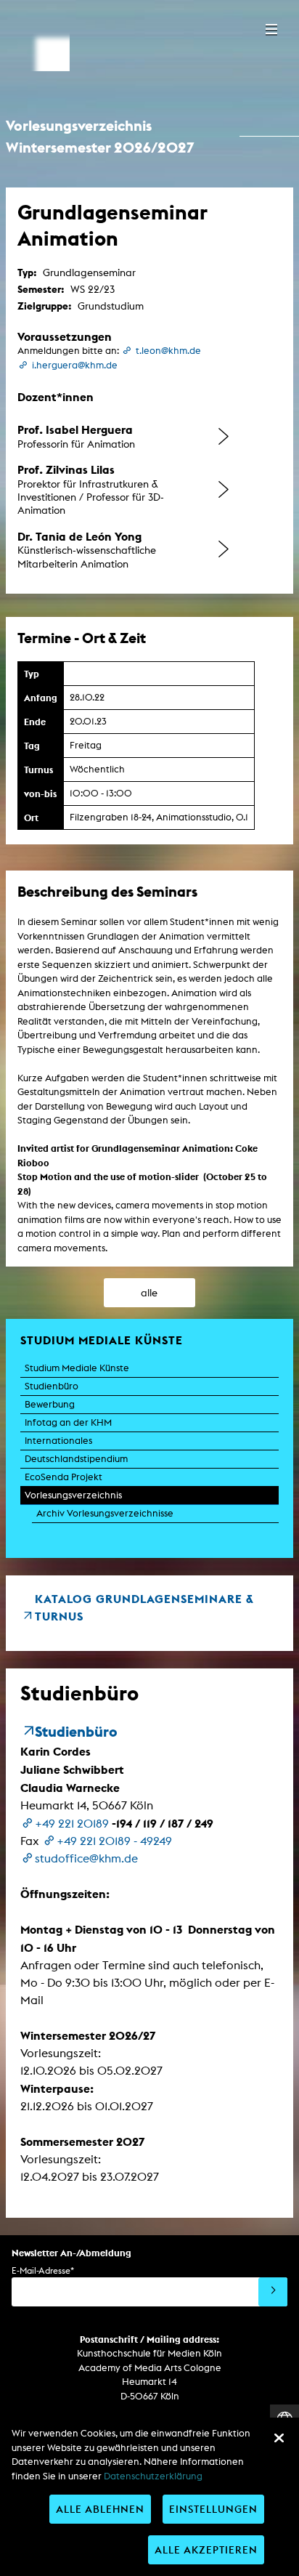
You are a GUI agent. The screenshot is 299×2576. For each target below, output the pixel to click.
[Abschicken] (273, 2292)
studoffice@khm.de (86, 1858)
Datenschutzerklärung (153, 2476)
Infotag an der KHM (68, 1422)
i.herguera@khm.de (75, 365)
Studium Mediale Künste (77, 1368)
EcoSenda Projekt (64, 1477)
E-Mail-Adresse (43, 2270)
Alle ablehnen (100, 2509)
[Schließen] (279, 2438)
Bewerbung (50, 1404)
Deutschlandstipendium (76, 1459)
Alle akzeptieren (206, 2549)
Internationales (58, 1441)
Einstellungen (213, 2509)
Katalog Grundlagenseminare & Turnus (144, 1607)
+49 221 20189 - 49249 (114, 1841)
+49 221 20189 (72, 1824)
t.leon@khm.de (168, 351)
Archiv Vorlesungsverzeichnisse (105, 1513)
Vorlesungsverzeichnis (73, 1495)
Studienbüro (52, 1386)
